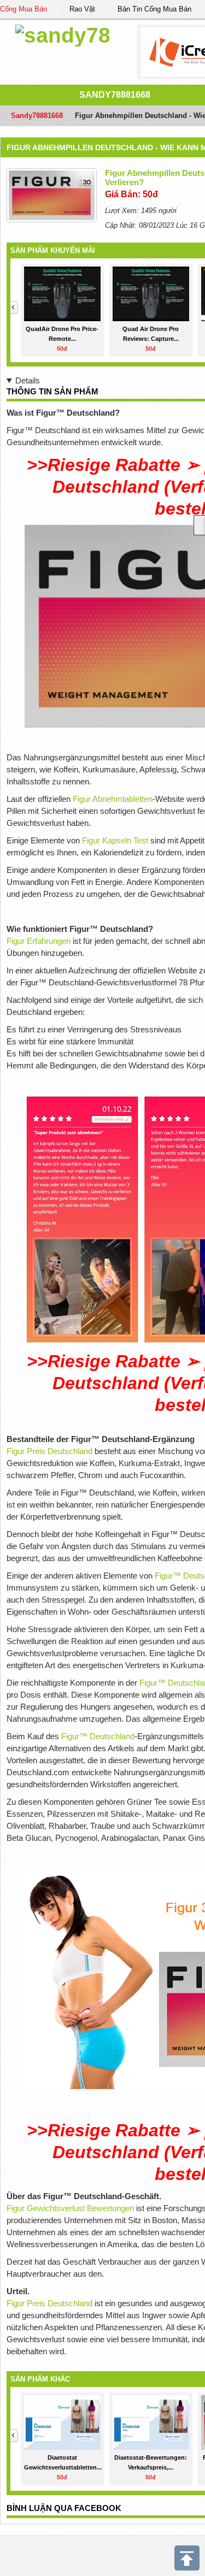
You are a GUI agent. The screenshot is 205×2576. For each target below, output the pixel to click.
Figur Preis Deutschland (49, 1451)
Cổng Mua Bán (24, 9)
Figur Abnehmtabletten (113, 799)
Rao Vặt (82, 9)
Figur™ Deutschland (98, 1736)
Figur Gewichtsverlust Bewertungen (70, 2208)
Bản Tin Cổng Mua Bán (154, 9)
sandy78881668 (115, 95)
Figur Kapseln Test (115, 840)
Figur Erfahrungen (39, 941)
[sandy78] (63, 34)
